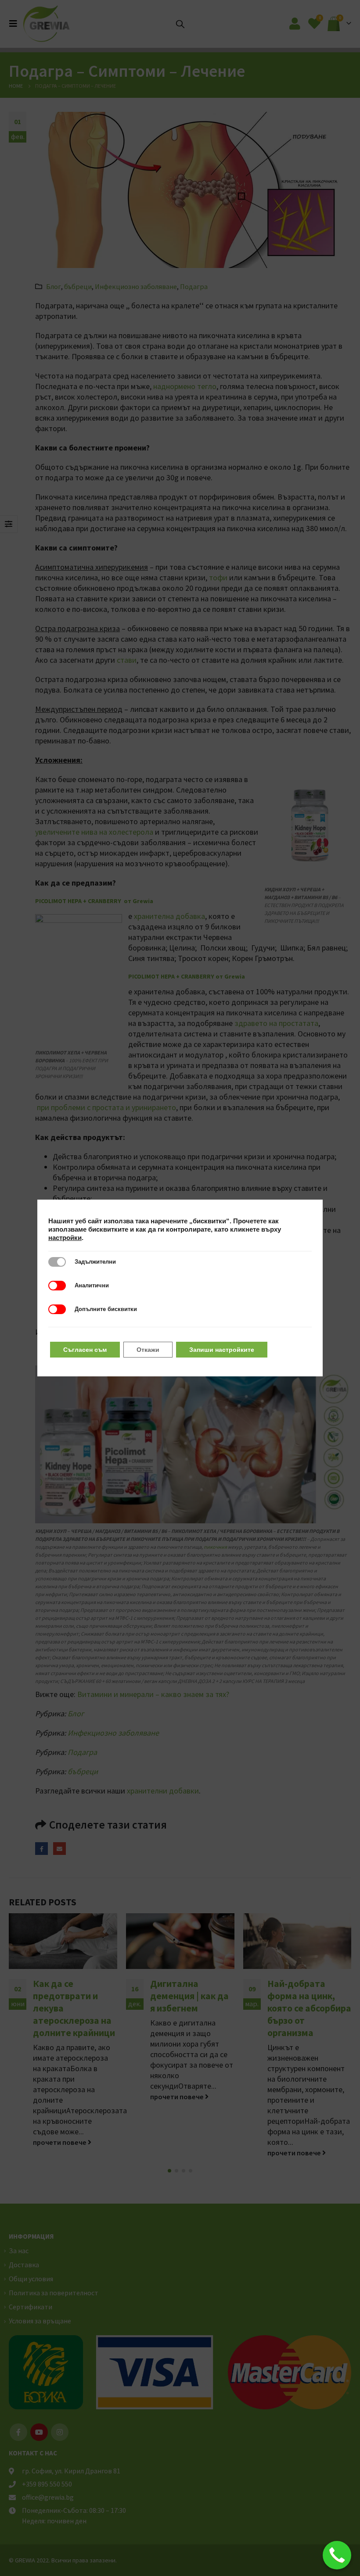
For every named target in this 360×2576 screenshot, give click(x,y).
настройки (65, 1238)
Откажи (148, 1350)
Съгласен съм (85, 1350)
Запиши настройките (222, 1350)
